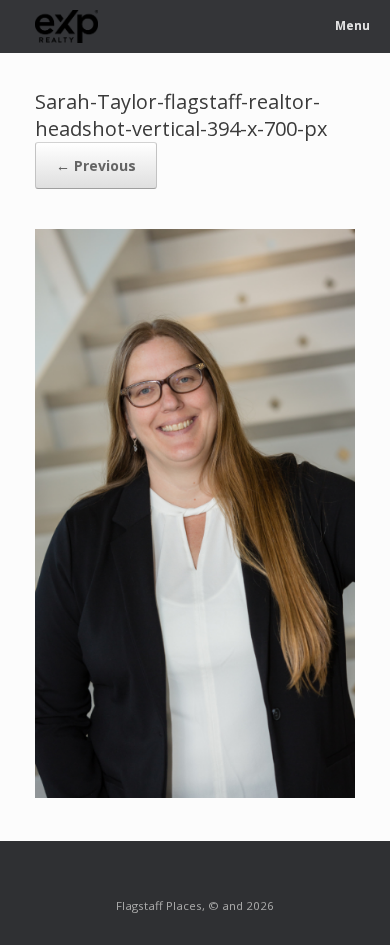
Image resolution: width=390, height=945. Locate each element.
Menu (352, 25)
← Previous (96, 165)
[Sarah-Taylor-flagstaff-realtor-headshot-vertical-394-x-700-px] (195, 792)
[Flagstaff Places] (67, 26)
